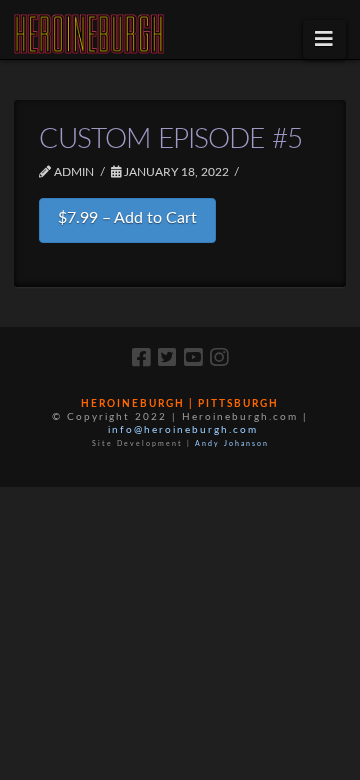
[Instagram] (219, 357)
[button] (324, 39)
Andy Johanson (232, 443)
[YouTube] (193, 357)
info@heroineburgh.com (183, 430)
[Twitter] (167, 357)
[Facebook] (141, 357)
